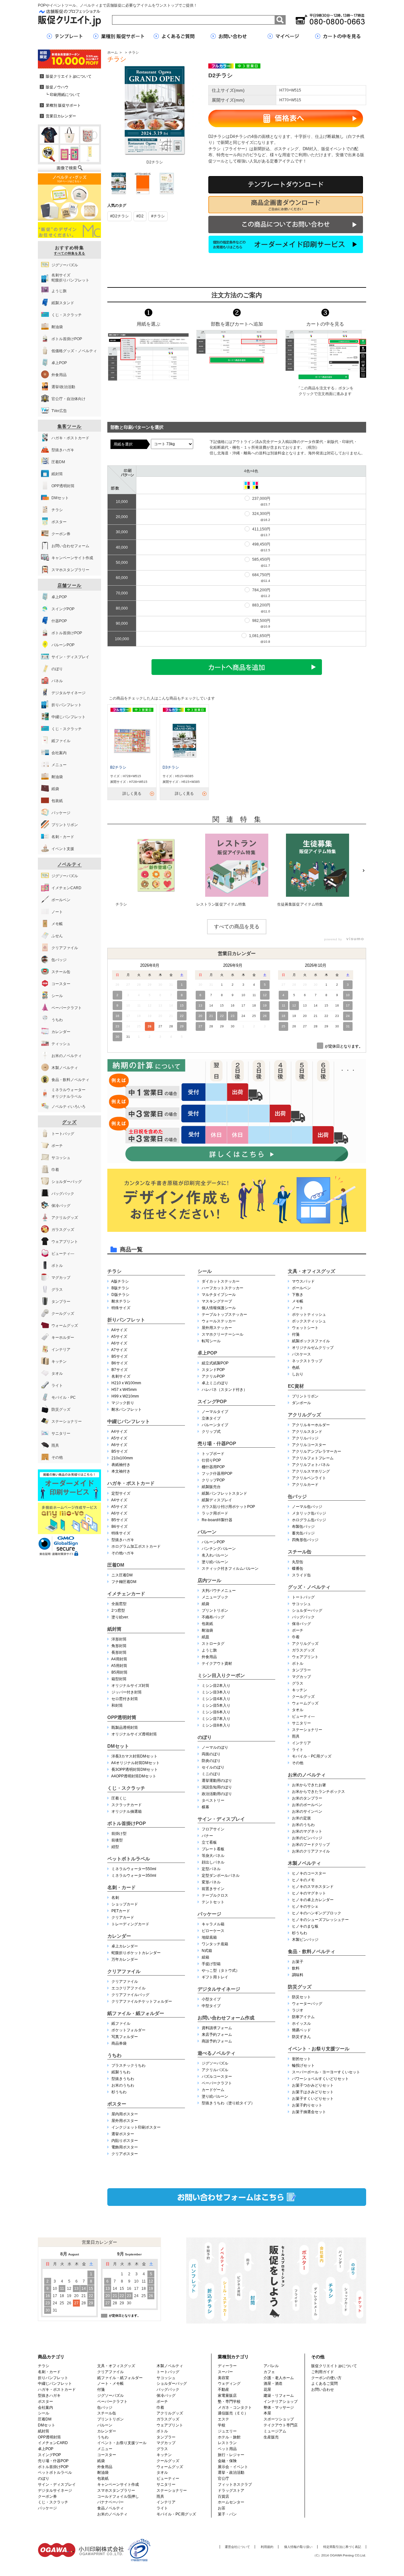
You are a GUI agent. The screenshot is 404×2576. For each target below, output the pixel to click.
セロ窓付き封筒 (125, 1699)
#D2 (140, 216)
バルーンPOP (213, 1542)
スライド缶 (301, 1575)
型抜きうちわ (123, 2079)
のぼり (205, 1737)
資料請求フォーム (217, 2028)
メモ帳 (298, 1301)
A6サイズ (119, 1343)
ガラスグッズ (303, 1650)
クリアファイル (124, 1971)
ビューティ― (303, 1716)
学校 (222, 2425)
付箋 (296, 1334)
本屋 (267, 2413)
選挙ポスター (123, 2134)
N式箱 (207, 1951)
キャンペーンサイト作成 (118, 2484)
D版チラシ (120, 1295)
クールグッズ (303, 1697)
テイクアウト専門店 (281, 2425)
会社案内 (45, 2408)
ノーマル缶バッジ (307, 1507)
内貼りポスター (125, 2141)
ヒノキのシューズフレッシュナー (320, 1920)
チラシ (134, 52)
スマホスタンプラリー (116, 2490)
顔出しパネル (213, 1862)
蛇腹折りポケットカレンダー (136, 1953)
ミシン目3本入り (216, 1692)
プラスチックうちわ (128, 2065)
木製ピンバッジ (305, 1940)
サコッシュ (301, 1604)
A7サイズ (119, 1350)
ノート (298, 1308)
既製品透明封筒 (125, 1728)
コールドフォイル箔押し (118, 2496)
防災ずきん (301, 2037)
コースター (107, 2455)
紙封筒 (114, 1629)
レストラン (227, 2443)
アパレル (271, 2366)
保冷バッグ (301, 1624)
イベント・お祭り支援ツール (319, 2049)
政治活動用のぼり (217, 1794)
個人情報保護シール (219, 1308)
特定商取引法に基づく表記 (342, 2547)
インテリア (301, 1743)
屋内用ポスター (125, 2114)
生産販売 (271, 2437)
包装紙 (207, 1624)
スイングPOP (212, 1401)
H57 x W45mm (124, 1390)
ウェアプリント (305, 1657)
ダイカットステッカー (221, 1281)
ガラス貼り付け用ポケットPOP (228, 1507)
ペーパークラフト (217, 2083)
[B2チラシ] (132, 741)
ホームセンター (231, 2502)
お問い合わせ (323, 2390)
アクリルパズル (215, 2070)
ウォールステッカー (219, 1321)
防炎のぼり (211, 1761)
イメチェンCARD (53, 2443)
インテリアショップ (281, 2402)
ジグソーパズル (215, 2063)
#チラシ (158, 216)
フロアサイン (213, 1829)
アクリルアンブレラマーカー (317, 1451)
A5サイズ (119, 1337)
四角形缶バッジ (305, 1540)
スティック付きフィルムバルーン (230, 1569)
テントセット (213, 1902)
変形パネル (211, 1882)
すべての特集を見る (70, 253)
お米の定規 (301, 1818)
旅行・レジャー (231, 2455)
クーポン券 (47, 2496)
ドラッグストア (231, 2490)
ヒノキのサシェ (305, 1906)
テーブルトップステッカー (224, 1315)
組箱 (205, 1957)
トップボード (213, 1454)
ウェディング (229, 2384)
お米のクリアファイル (311, 1851)
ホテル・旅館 (229, 2437)
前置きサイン (213, 1889)
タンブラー (301, 1670)
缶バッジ (297, 1496)
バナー (207, 1836)
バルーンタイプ (215, 1425)
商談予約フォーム (217, 2041)
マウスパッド (303, 1281)
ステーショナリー (307, 1730)
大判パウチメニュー (219, 1591)
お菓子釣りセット (307, 2105)
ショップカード (125, 1904)
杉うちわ (119, 2092)
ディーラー (227, 2366)
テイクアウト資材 (217, 1663)
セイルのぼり (213, 1767)
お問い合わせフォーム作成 (226, 2018)
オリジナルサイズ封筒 (130, 1686)
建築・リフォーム (279, 2396)
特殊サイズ (121, 1308)
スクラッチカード (127, 1805)
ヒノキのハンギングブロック (317, 1913)
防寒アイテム (303, 2017)
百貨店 (223, 2496)
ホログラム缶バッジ (309, 1520)
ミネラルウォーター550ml (134, 1869)
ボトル (298, 1663)
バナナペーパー (110, 2502)
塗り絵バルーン (215, 1562)
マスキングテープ (217, 1301)
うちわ (114, 2055)
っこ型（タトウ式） (221, 1970)
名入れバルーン (215, 1555)
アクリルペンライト (309, 1478)
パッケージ (209, 1914)
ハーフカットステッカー (223, 1288)
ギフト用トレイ (215, 1977)
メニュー (105, 2449)
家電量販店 (227, 2396)
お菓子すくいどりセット (313, 2099)
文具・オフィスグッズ (312, 1271)
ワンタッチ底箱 (215, 1944)
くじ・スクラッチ (126, 1788)
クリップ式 (211, 1432)
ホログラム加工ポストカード (136, 1546)
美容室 (223, 2378)
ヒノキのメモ (303, 1880)
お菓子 (298, 1962)
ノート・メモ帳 (110, 2384)
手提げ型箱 (211, 1964)
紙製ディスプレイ (217, 1500)
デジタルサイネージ (219, 1989)
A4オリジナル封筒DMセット (135, 1763)
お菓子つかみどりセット (313, 2085)
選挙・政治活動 (231, 2473)
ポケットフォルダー (128, 2030)
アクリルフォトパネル (311, 1465)
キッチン (300, 1690)
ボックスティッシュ (309, 1321)
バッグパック (303, 1617)
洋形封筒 (119, 1639)
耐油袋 (207, 1630)
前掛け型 (119, 1834)
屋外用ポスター (125, 2121)
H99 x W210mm (125, 1396)
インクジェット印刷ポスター (136, 2127)
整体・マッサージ (279, 2408)
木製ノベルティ (304, 1863)
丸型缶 (298, 1562)
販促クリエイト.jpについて (334, 2366)
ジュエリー (227, 2431)
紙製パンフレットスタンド (224, 1493)
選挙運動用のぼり (217, 1781)
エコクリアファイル (128, 1988)
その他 (298, 1763)
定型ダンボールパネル (221, 1876)
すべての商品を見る (237, 927)
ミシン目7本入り (216, 1719)
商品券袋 (119, 2043)
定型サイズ (121, 1493)
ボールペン (301, 1288)
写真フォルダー (125, 2037)
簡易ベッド (301, 2030)
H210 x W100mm (126, 1383)
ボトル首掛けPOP (127, 1823)
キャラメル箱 (213, 1924)
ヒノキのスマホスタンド (313, 1887)
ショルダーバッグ (307, 1610)
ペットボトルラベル (129, 1859)
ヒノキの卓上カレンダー (313, 1900)
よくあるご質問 (324, 2384)
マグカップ (301, 1677)
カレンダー (119, 1936)
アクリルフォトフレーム (313, 1458)
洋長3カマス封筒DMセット (134, 1756)
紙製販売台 (211, 1487)
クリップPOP (213, 1480)
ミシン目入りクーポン (221, 1675)
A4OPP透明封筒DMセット (134, 1776)
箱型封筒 (119, 1679)
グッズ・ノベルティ (309, 1587)
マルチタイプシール (219, 1295)
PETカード (121, 1911)
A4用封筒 (119, 1659)
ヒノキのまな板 (305, 1926)
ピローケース (213, 1931)
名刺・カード (122, 1887)
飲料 (296, 1968)
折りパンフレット (126, 1320)
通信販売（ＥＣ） (233, 2413)
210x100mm (122, 1458)
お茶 (222, 2508)
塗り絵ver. (120, 1617)
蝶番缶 (298, 1569)
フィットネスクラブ (235, 2484)
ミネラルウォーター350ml (134, 1876)
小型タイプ (211, 1999)
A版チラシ (120, 1281)
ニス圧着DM (122, 1575)
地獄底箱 (209, 1937)
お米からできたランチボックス (318, 1792)
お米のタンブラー (307, 1798)
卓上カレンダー (125, 1946)
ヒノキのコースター (309, 1873)
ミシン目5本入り (216, 1705)
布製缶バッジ (303, 1527)
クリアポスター (125, 2154)
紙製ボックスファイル (311, 1341)
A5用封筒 (119, 1666)
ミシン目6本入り (216, 1712)
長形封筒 (119, 1652)
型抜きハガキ (123, 1540)
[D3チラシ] (184, 741)
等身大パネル (213, 1856)
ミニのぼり (211, 1774)
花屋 (267, 2390)
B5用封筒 (119, 1672)
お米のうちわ (123, 2085)
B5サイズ (119, 1356)
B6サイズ (119, 1363)
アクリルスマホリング (311, 1471)
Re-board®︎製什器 (217, 1520)
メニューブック (215, 1597)
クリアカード (123, 1917)
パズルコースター (217, 2077)
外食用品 (209, 1657)
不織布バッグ (213, 1617)
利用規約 (267, 2547)
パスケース (301, 1354)
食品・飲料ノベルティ (312, 1951)
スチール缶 (300, 1552)
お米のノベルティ (307, 1775)
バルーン (207, 1532)
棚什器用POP (213, 1467)
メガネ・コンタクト (235, 2408)
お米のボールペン (307, 1805)
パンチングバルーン (219, 1549)
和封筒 (117, 1705)
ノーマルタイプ (215, 1412)
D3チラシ (171, 767)
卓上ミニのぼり (215, 1383)
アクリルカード (305, 1485)
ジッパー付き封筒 (127, 1692)
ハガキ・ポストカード (131, 1483)
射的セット (301, 2059)
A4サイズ (119, 1330)
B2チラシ (118, 767)
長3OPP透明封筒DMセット (135, 1770)
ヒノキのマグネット (309, 1893)
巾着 (296, 1637)
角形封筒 (119, 1646)
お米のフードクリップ (311, 1845)
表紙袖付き (121, 1465)
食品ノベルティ (110, 2508)
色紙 (296, 1368)
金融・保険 (227, 2461)
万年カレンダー (125, 1959)
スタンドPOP (213, 1370)
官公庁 (223, 2479)
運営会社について (237, 2547)
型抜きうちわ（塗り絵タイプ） (228, 2103)
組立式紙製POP (215, 1363)
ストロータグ (213, 1644)
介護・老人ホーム (279, 2378)
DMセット (118, 1746)
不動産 (223, 2390)
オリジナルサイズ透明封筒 (134, 1734)
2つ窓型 (118, 1610)
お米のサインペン (307, 1811)
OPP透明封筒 (122, 1717)
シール (205, 1271)
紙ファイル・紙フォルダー (136, 2013)
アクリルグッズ (304, 1415)
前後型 (117, 1840)
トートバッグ (303, 1597)
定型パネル (211, 1869)
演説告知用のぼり (217, 1787)
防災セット (301, 1997)
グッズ (69, 1122)
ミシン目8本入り (216, 1725)
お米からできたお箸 (309, 1785)
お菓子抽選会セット (309, 2112)
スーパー (225, 2372)
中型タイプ (211, 2006)
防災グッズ (300, 1987)
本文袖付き (121, 1471)
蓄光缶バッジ (303, 1533)
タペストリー (213, 1800)
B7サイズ (119, 1370)
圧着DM (116, 1565)
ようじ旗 (209, 1650)
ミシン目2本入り (216, 1686)
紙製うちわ (121, 2072)
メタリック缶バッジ (309, 1513)
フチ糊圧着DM (124, 1582)
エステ (223, 2419)
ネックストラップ (307, 1361)
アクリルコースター (309, 1445)
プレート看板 (213, 1849)
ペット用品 (227, 2449)
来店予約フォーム (217, 2035)
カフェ (269, 2372)
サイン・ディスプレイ (221, 1819)
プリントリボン (215, 1610)
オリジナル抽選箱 (127, 1811)
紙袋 (205, 1604)
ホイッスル (301, 2024)
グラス (298, 1683)
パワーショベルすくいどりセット (320, 2079)
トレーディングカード (130, 1924)
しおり (298, 1374)
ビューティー (168, 2479)
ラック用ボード (215, 1513)
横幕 (205, 1807)
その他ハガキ (123, 1553)
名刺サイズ (121, 1376)
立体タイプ (211, 1418)
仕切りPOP (211, 1460)
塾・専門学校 (229, 2402)
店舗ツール (70, 585)
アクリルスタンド (307, 1432)
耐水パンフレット (127, 1409)
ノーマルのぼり (215, 1747)
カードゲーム (213, 2090)
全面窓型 (119, 1604)
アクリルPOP (213, 1376)
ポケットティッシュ (309, 1315)
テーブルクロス (215, 1895)
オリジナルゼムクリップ (313, 1348)
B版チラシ (120, 1288)
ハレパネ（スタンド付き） (224, 1390)
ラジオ (298, 2010)
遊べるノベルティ (217, 2053)
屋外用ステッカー (217, 1328)
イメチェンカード (126, 1594)
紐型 (115, 1847)
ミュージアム (275, 2431)
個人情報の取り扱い (298, 2547)
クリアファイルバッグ (130, 1995)
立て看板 (209, 1842)
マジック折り (123, 1403)
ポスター (117, 2104)
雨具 (296, 1736)
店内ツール (209, 1580)
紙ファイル (121, 2024)
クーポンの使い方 (326, 2378)
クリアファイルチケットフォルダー (142, 2001)
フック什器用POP (217, 1474)
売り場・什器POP (217, 1443)
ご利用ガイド (323, 2372)
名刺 (115, 1898)
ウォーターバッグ (307, 2004)
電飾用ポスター (125, 2147)
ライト (298, 1750)
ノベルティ (70, 864)
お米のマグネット (307, 1831)
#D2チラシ (119, 216)
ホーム (113, 52)
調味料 (298, 1975)
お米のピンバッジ (307, 1838)
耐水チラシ (121, 1301)
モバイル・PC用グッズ (312, 1756)
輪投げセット (303, 2065)
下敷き (298, 1295)
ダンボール (301, 1403)
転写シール (211, 1341)
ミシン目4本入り (216, 1699)
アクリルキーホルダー (311, 1425)
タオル (298, 1710)
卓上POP (207, 1353)
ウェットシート (305, 1328)
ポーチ (298, 1630)
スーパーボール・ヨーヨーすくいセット (326, 2072)
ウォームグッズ (305, 1703)
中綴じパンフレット (129, 1421)
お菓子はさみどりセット (313, 2092)
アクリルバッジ (305, 1438)
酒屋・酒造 (273, 2384)
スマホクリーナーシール (223, 1334)
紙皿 (205, 1637)
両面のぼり (211, 1754)
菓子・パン (227, 2514)
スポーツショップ (279, 2419)
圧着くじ (119, 1798)
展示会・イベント (233, 2467)
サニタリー (301, 1723)
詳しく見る (132, 794)
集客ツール (70, 426)
